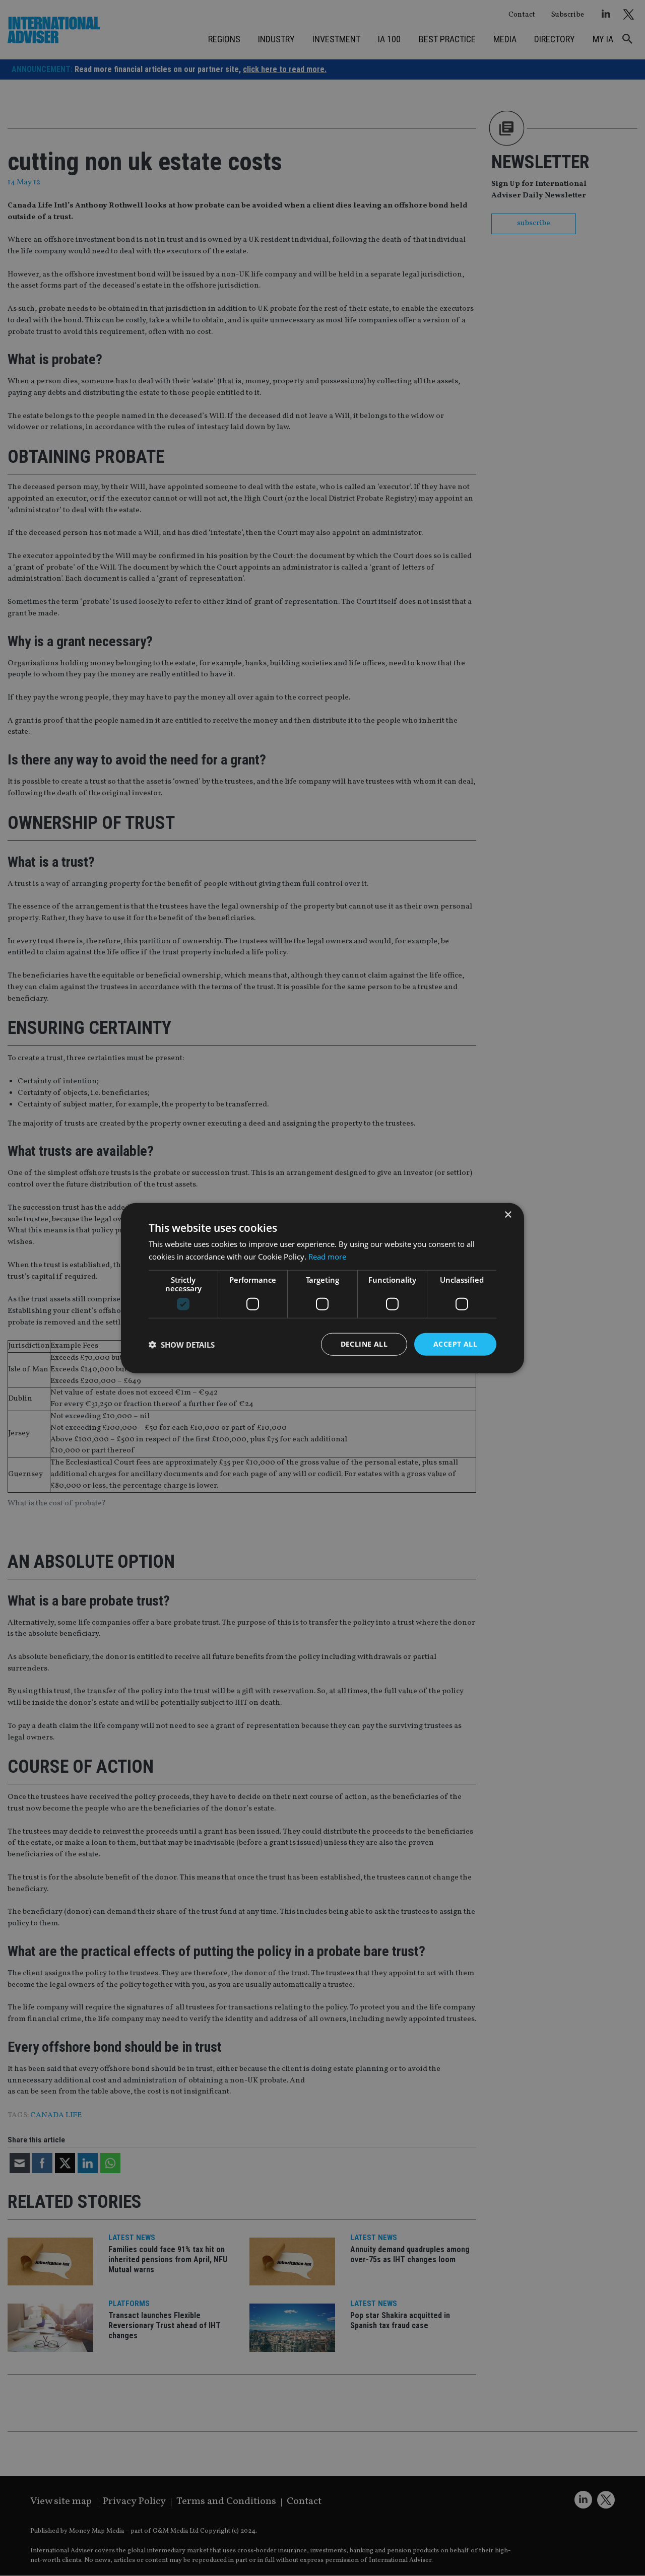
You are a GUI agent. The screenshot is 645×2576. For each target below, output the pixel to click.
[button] (182, 1344)
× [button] (508, 1214)
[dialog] (322, 1288)
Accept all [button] (455, 1344)
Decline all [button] (364, 1344)
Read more (327, 1256)
